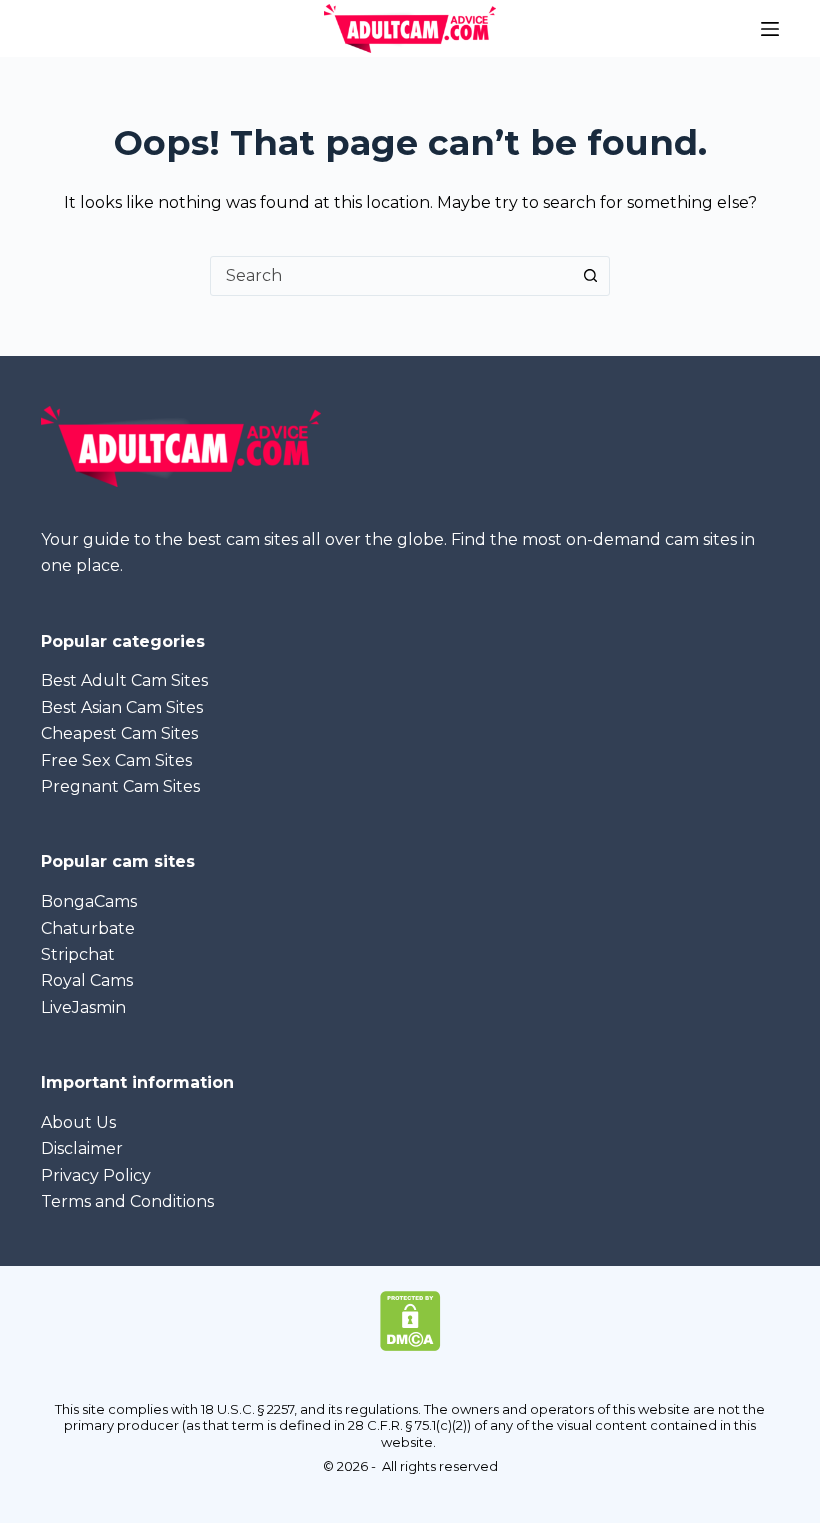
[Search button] (590, 276)
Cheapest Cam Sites (119, 733)
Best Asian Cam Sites (122, 707)
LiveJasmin (83, 1007)
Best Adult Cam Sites (124, 680)
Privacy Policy (96, 1175)
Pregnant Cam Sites (120, 786)
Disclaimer (82, 1148)
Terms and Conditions (127, 1201)
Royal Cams (87, 980)
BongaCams (89, 901)
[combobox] (391, 276)
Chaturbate (88, 928)
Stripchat (78, 954)
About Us (78, 1122)
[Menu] (770, 29)
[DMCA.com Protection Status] (410, 1319)
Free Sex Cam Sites (116, 760)
